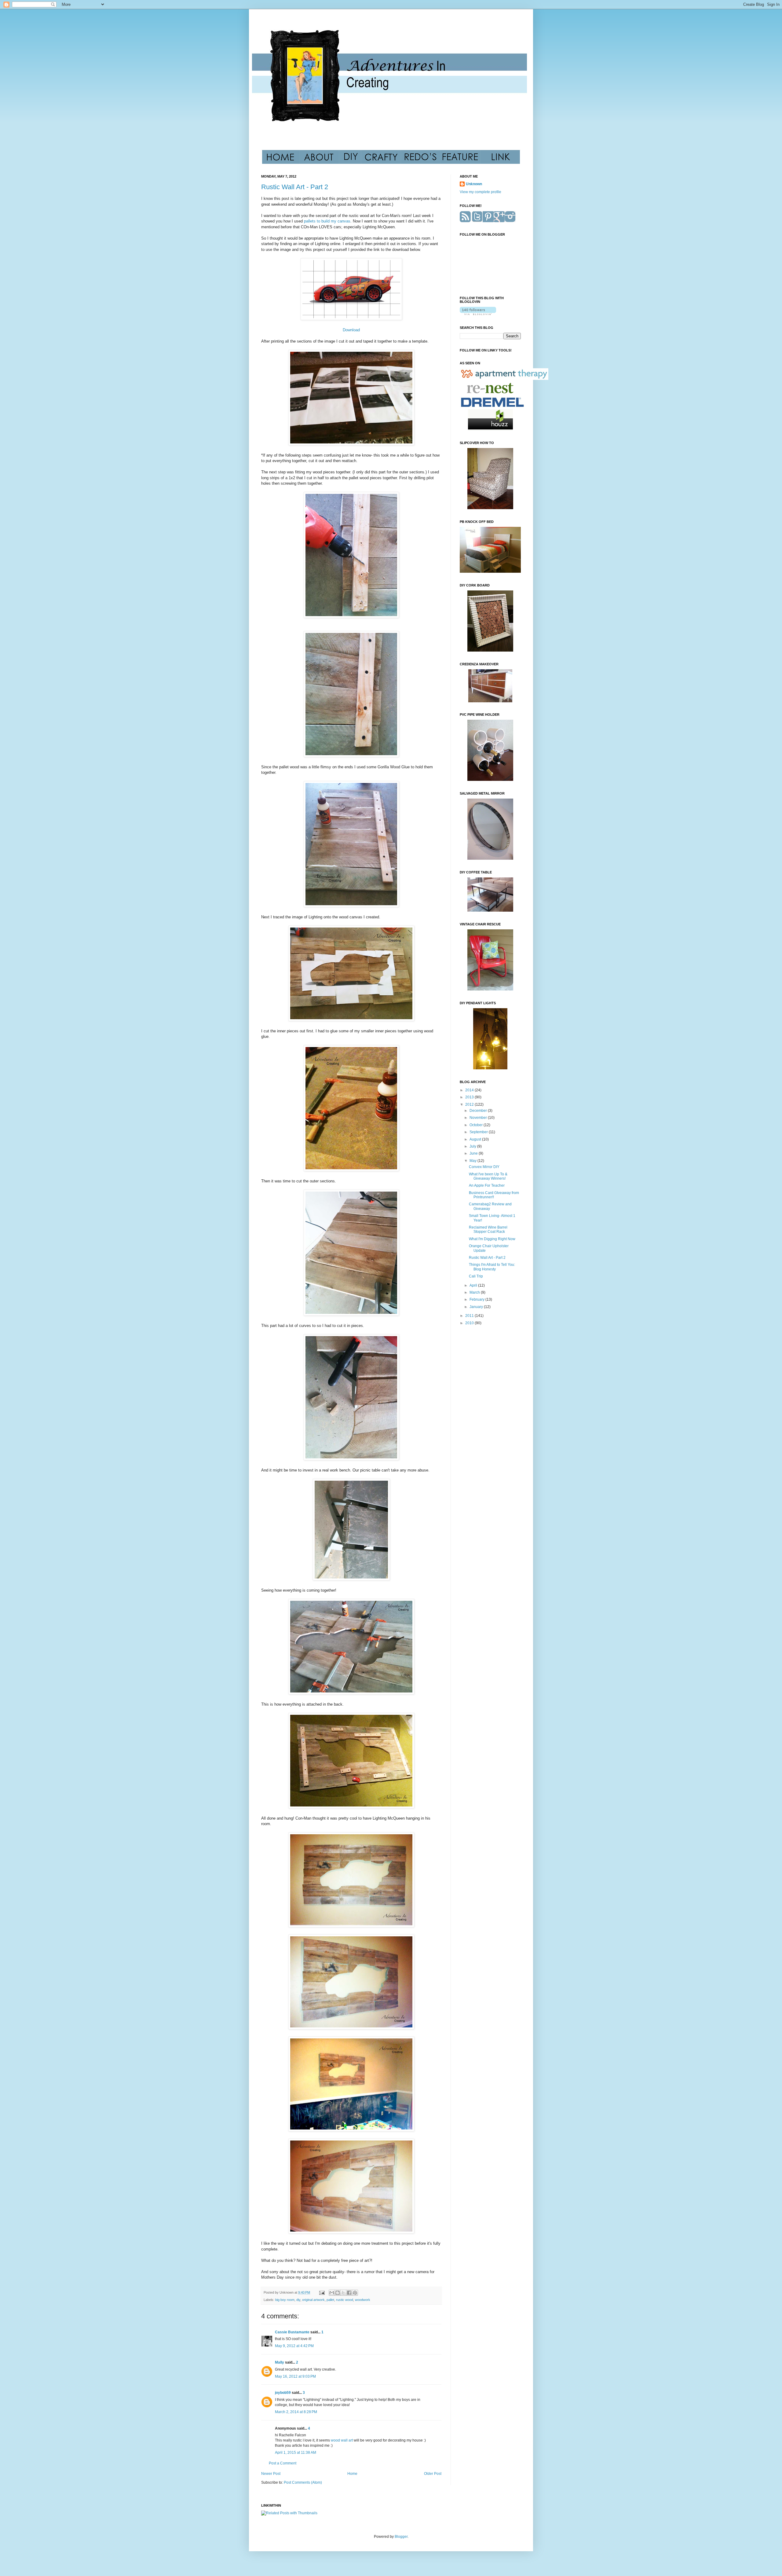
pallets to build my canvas (327, 221)
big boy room (285, 2300)
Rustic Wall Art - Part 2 (295, 187)
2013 (470, 1097)
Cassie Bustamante (292, 2332)
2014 (470, 1090)
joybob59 (283, 2393)
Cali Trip (476, 1276)
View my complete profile (481, 192)
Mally (280, 2362)
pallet (330, 2300)
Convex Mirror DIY (484, 1167)
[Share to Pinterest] (355, 2293)
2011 (470, 1316)
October (477, 1125)
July (473, 1146)
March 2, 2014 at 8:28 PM (296, 2412)
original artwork (313, 2300)
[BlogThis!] (338, 2293)
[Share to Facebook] (349, 2293)
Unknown (474, 184)
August (476, 1139)
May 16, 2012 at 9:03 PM (295, 2376)
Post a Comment (283, 2463)
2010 (470, 1323)
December (479, 1111)
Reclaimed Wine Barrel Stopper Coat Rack (488, 1229)
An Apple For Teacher (487, 1185)
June (474, 1153)
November (479, 1118)
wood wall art (342, 2440)
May (473, 1161)
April (474, 1285)
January (477, 1307)
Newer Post (271, 2474)
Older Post (433, 2474)
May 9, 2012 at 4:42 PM (294, 2346)
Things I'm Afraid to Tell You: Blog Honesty (492, 1267)
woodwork (363, 2300)
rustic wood (345, 2300)
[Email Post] (322, 2292)
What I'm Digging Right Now (492, 1239)
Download (351, 330)
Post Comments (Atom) (303, 2482)
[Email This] (332, 2293)
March (475, 1292)
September (479, 1132)
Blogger (401, 2537)
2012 (470, 1104)
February (477, 1299)
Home (352, 2474)
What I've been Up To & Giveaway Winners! (488, 1176)
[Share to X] (343, 2293)
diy (298, 2300)
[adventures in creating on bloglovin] (478, 314)
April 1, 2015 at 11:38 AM (296, 2453)
